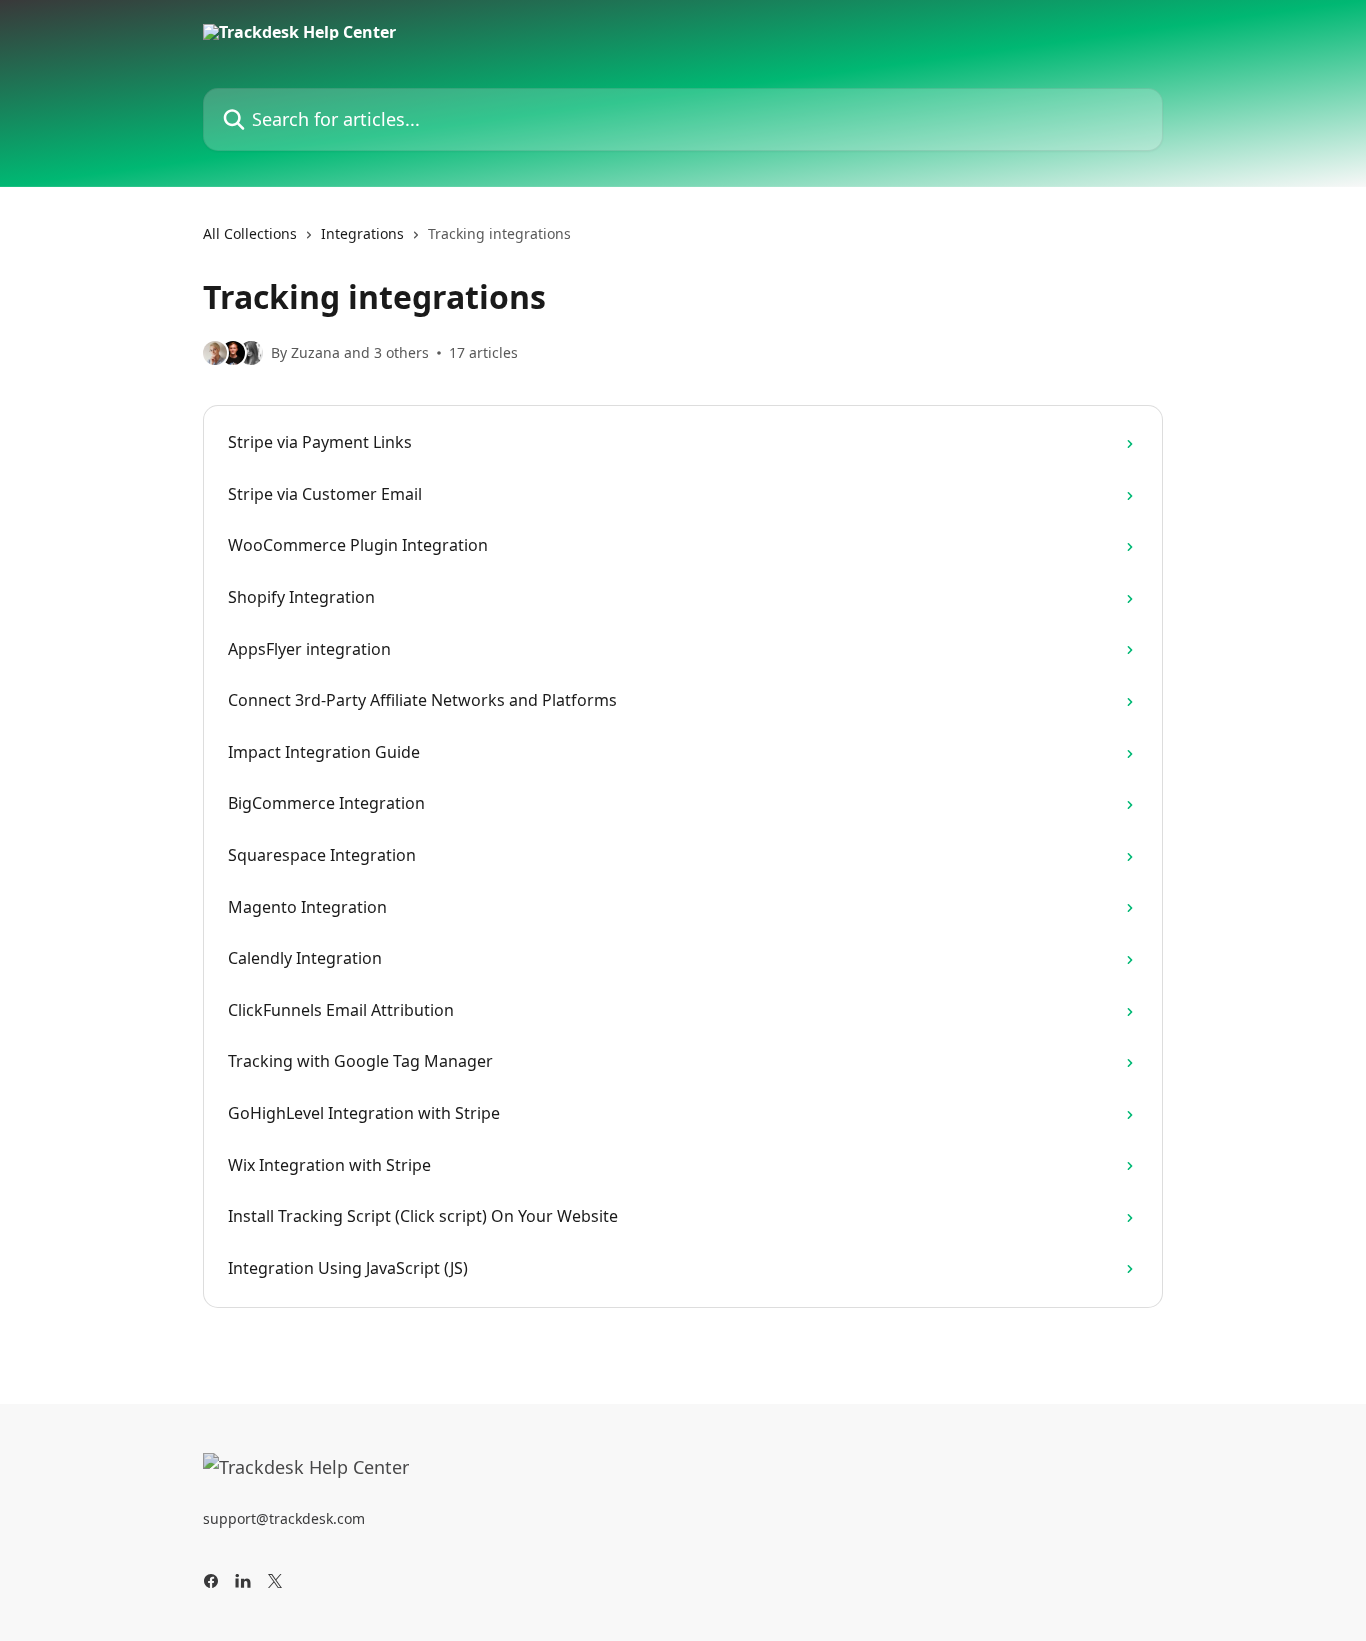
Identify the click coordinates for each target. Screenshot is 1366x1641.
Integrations (362, 233)
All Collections (250, 233)
